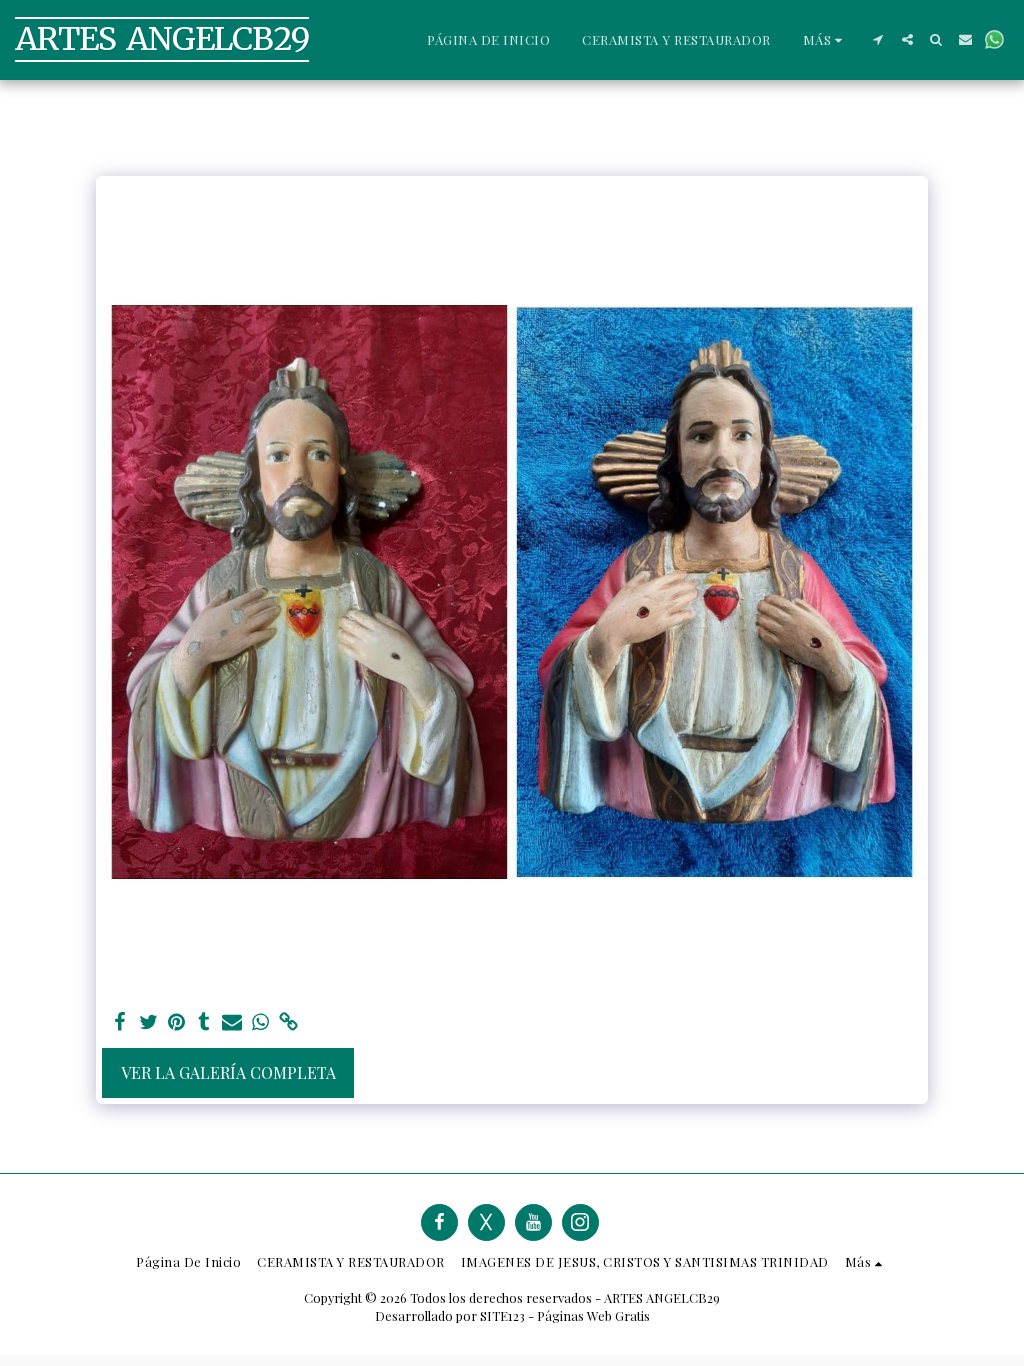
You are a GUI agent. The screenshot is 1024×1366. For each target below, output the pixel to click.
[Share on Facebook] (120, 1022)
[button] (878, 39)
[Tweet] (148, 1022)
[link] (288, 1022)
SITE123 (502, 1315)
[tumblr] (204, 1022)
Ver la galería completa (228, 1072)
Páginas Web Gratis (593, 1315)
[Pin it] (176, 1022)
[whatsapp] (260, 1022)
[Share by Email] (232, 1022)
